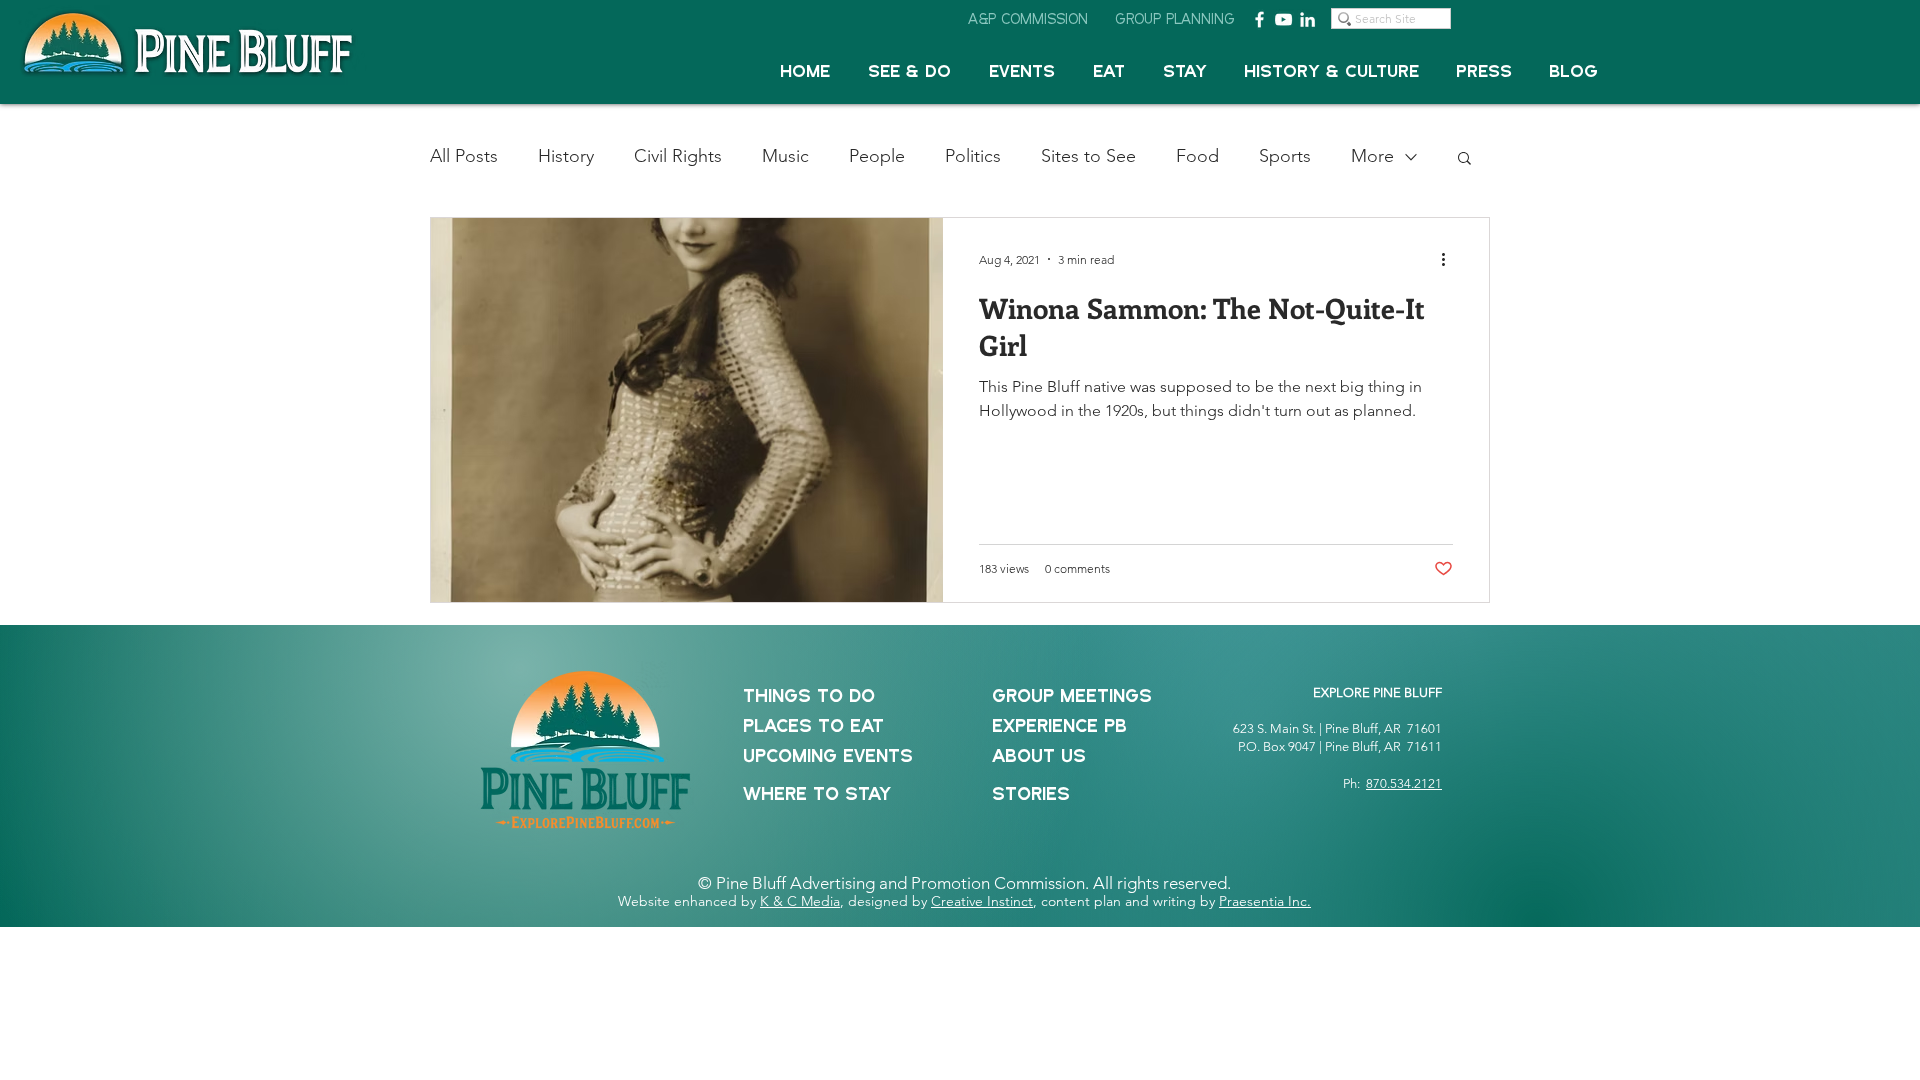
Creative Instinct (982, 901)
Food (1197, 156)
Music (785, 156)
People (877, 156)
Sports (1285, 156)
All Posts (464, 156)
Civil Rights (678, 156)
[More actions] (1450, 259)
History (566, 156)
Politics (973, 156)
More (1372, 156)
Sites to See (1088, 156)
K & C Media (800, 901)
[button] (909, 72)
